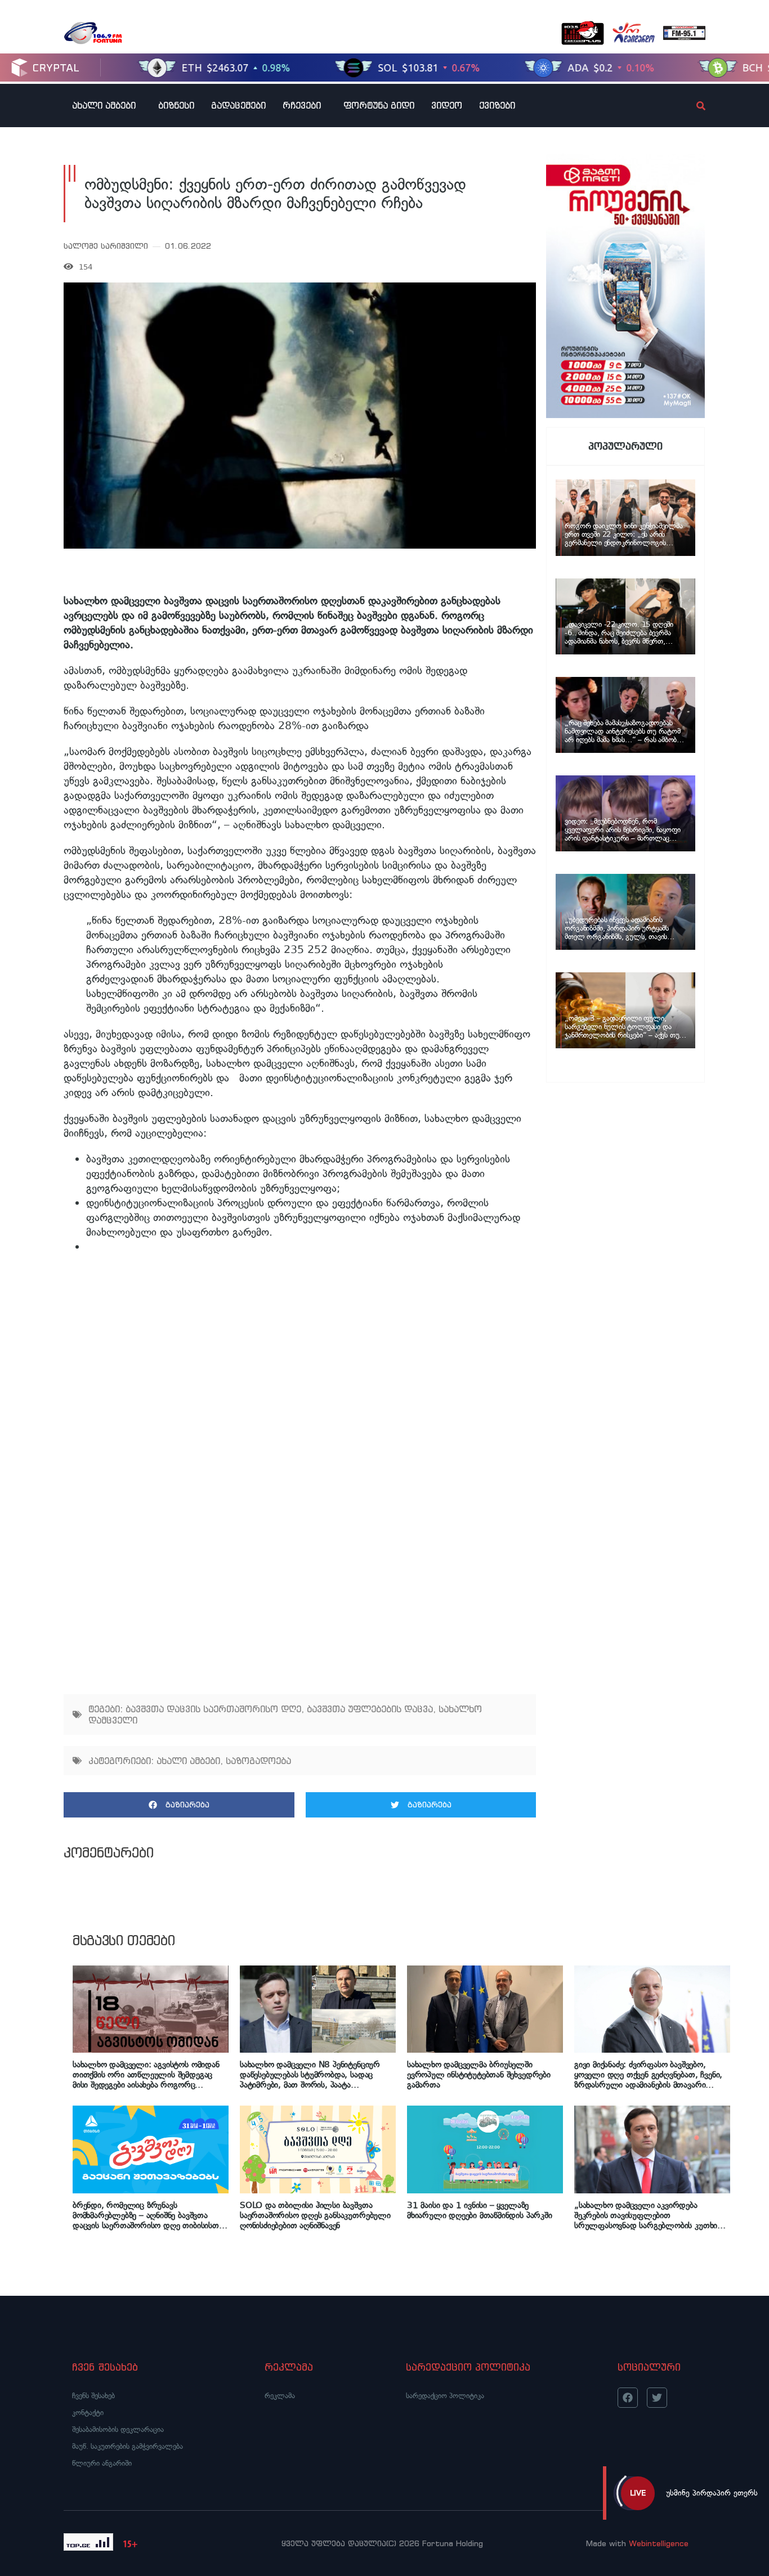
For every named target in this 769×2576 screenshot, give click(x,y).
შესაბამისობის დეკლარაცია (118, 2429)
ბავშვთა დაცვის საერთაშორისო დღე (213, 1709)
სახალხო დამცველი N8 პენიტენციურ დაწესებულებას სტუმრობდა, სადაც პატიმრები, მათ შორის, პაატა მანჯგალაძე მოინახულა (310, 2075)
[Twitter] (657, 2398)
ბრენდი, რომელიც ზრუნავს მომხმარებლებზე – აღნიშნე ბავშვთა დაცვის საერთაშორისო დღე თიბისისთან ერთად (149, 2215)
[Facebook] (628, 2398)
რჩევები (302, 105)
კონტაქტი (88, 2413)
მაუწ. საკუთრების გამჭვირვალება (128, 2446)
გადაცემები (238, 105)
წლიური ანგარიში (102, 2463)
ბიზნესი (176, 105)
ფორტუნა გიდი (379, 105)
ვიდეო (447, 105)
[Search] (691, 106)
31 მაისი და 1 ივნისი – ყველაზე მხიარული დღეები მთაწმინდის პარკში (480, 2210)
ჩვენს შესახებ (93, 2396)
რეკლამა (280, 2396)
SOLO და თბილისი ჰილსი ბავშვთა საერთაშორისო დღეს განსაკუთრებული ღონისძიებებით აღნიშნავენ (315, 2215)
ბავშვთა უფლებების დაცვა (370, 1709)
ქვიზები (497, 105)
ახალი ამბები (104, 105)
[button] (179, 1805)
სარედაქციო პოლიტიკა (445, 2396)
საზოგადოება (258, 1761)
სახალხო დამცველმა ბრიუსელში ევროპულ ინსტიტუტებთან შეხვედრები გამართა (479, 2075)
